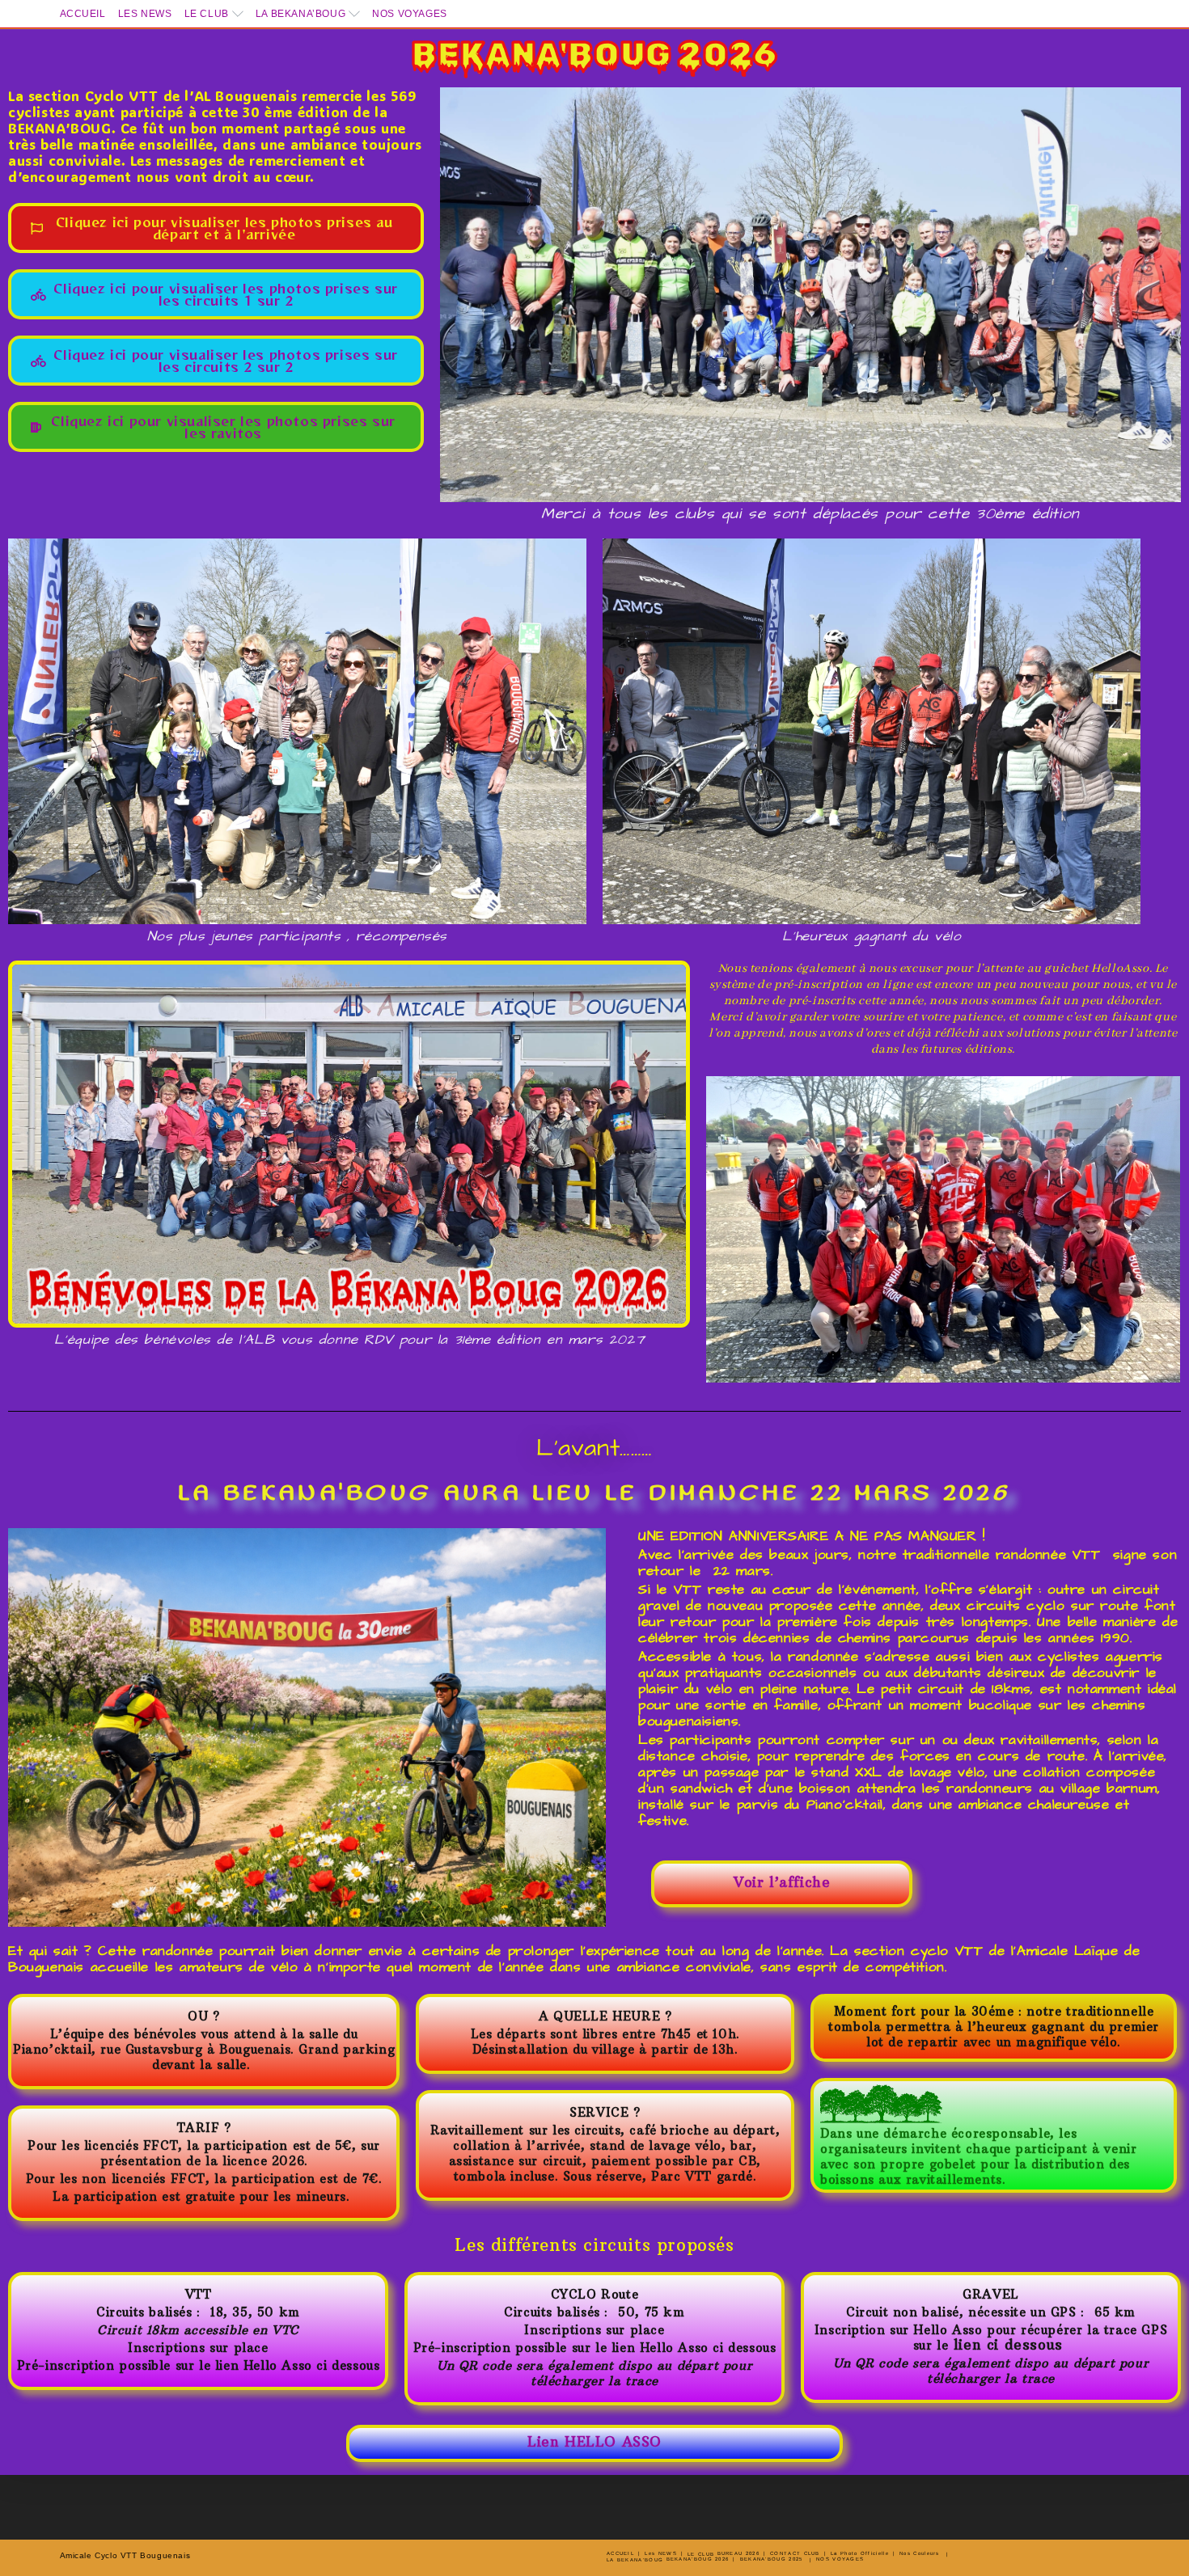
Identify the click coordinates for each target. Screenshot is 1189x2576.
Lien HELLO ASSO (594, 2442)
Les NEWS (145, 14)
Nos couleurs (920, 2553)
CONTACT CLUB (795, 2553)
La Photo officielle (860, 2553)
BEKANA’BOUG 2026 (698, 2559)
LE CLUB (207, 14)
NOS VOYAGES (410, 14)
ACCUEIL (83, 14)
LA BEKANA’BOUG (300, 14)
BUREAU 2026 (738, 2553)
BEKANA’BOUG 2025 (772, 2559)
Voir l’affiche (782, 1882)
